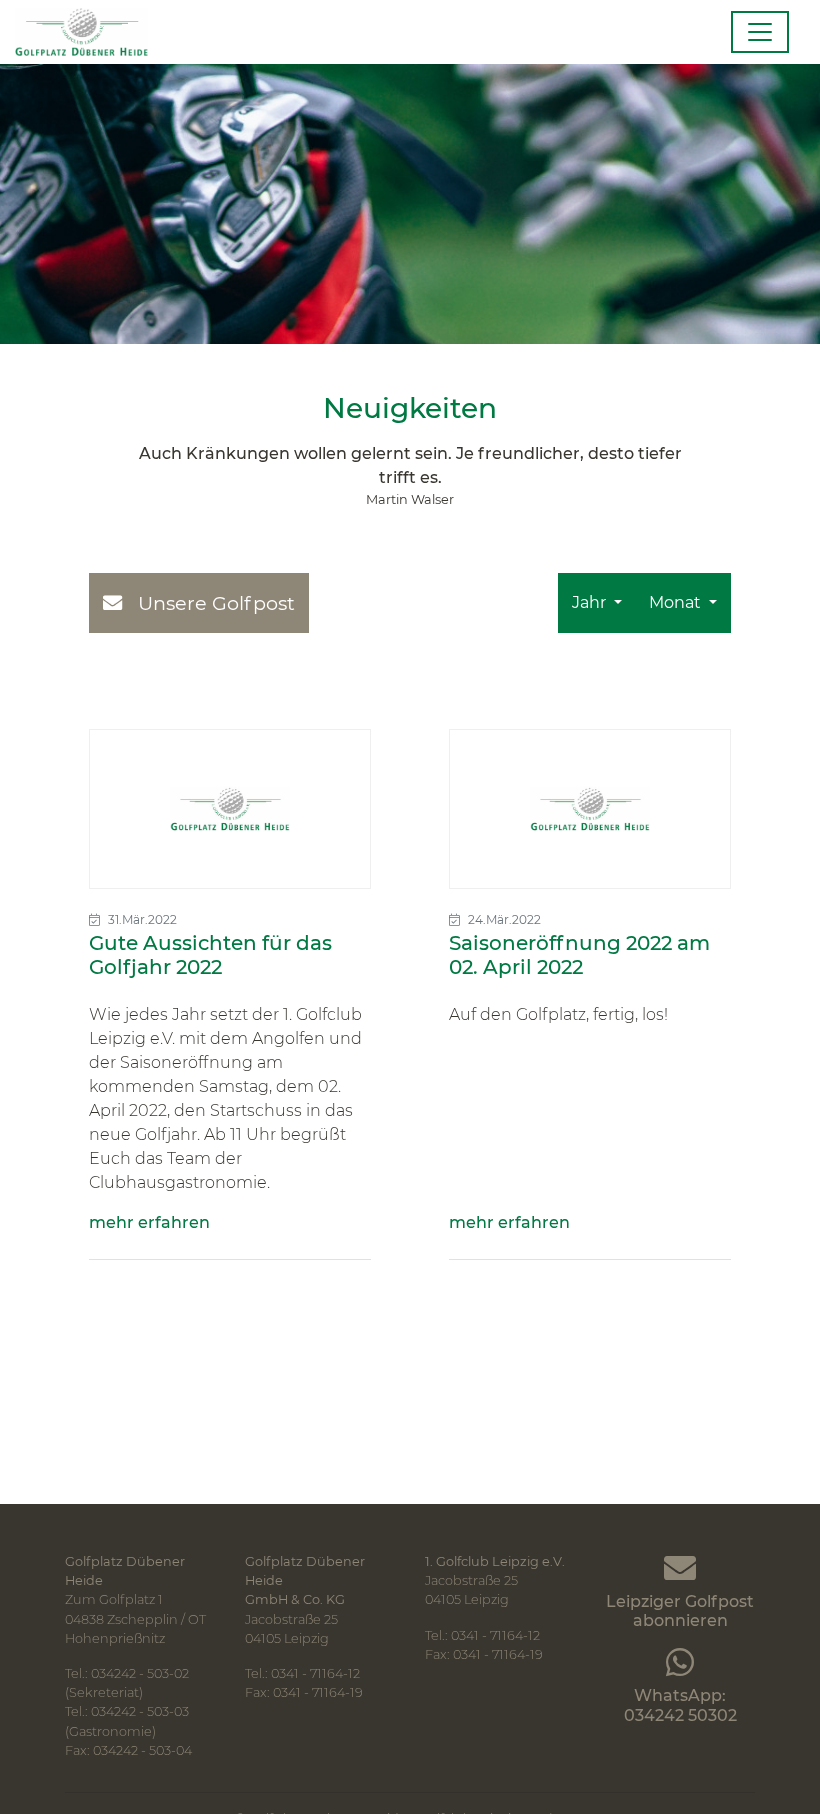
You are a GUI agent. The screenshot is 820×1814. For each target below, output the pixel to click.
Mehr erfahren (149, 1222)
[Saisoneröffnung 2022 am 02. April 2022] (590, 809)
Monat (677, 602)
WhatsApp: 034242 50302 (680, 1705)
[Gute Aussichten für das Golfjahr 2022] (230, 809)
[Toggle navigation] (760, 32)
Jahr (591, 602)
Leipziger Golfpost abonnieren (680, 1611)
